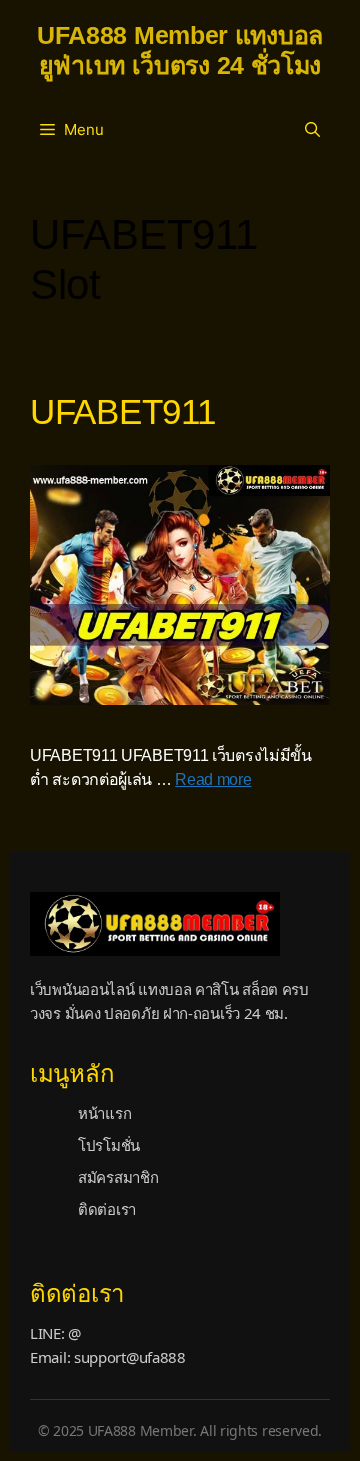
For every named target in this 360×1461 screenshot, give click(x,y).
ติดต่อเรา (107, 1209)
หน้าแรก (104, 1113)
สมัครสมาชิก (118, 1177)
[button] (312, 130)
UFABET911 (122, 411)
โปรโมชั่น (109, 1145)
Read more (213, 779)
